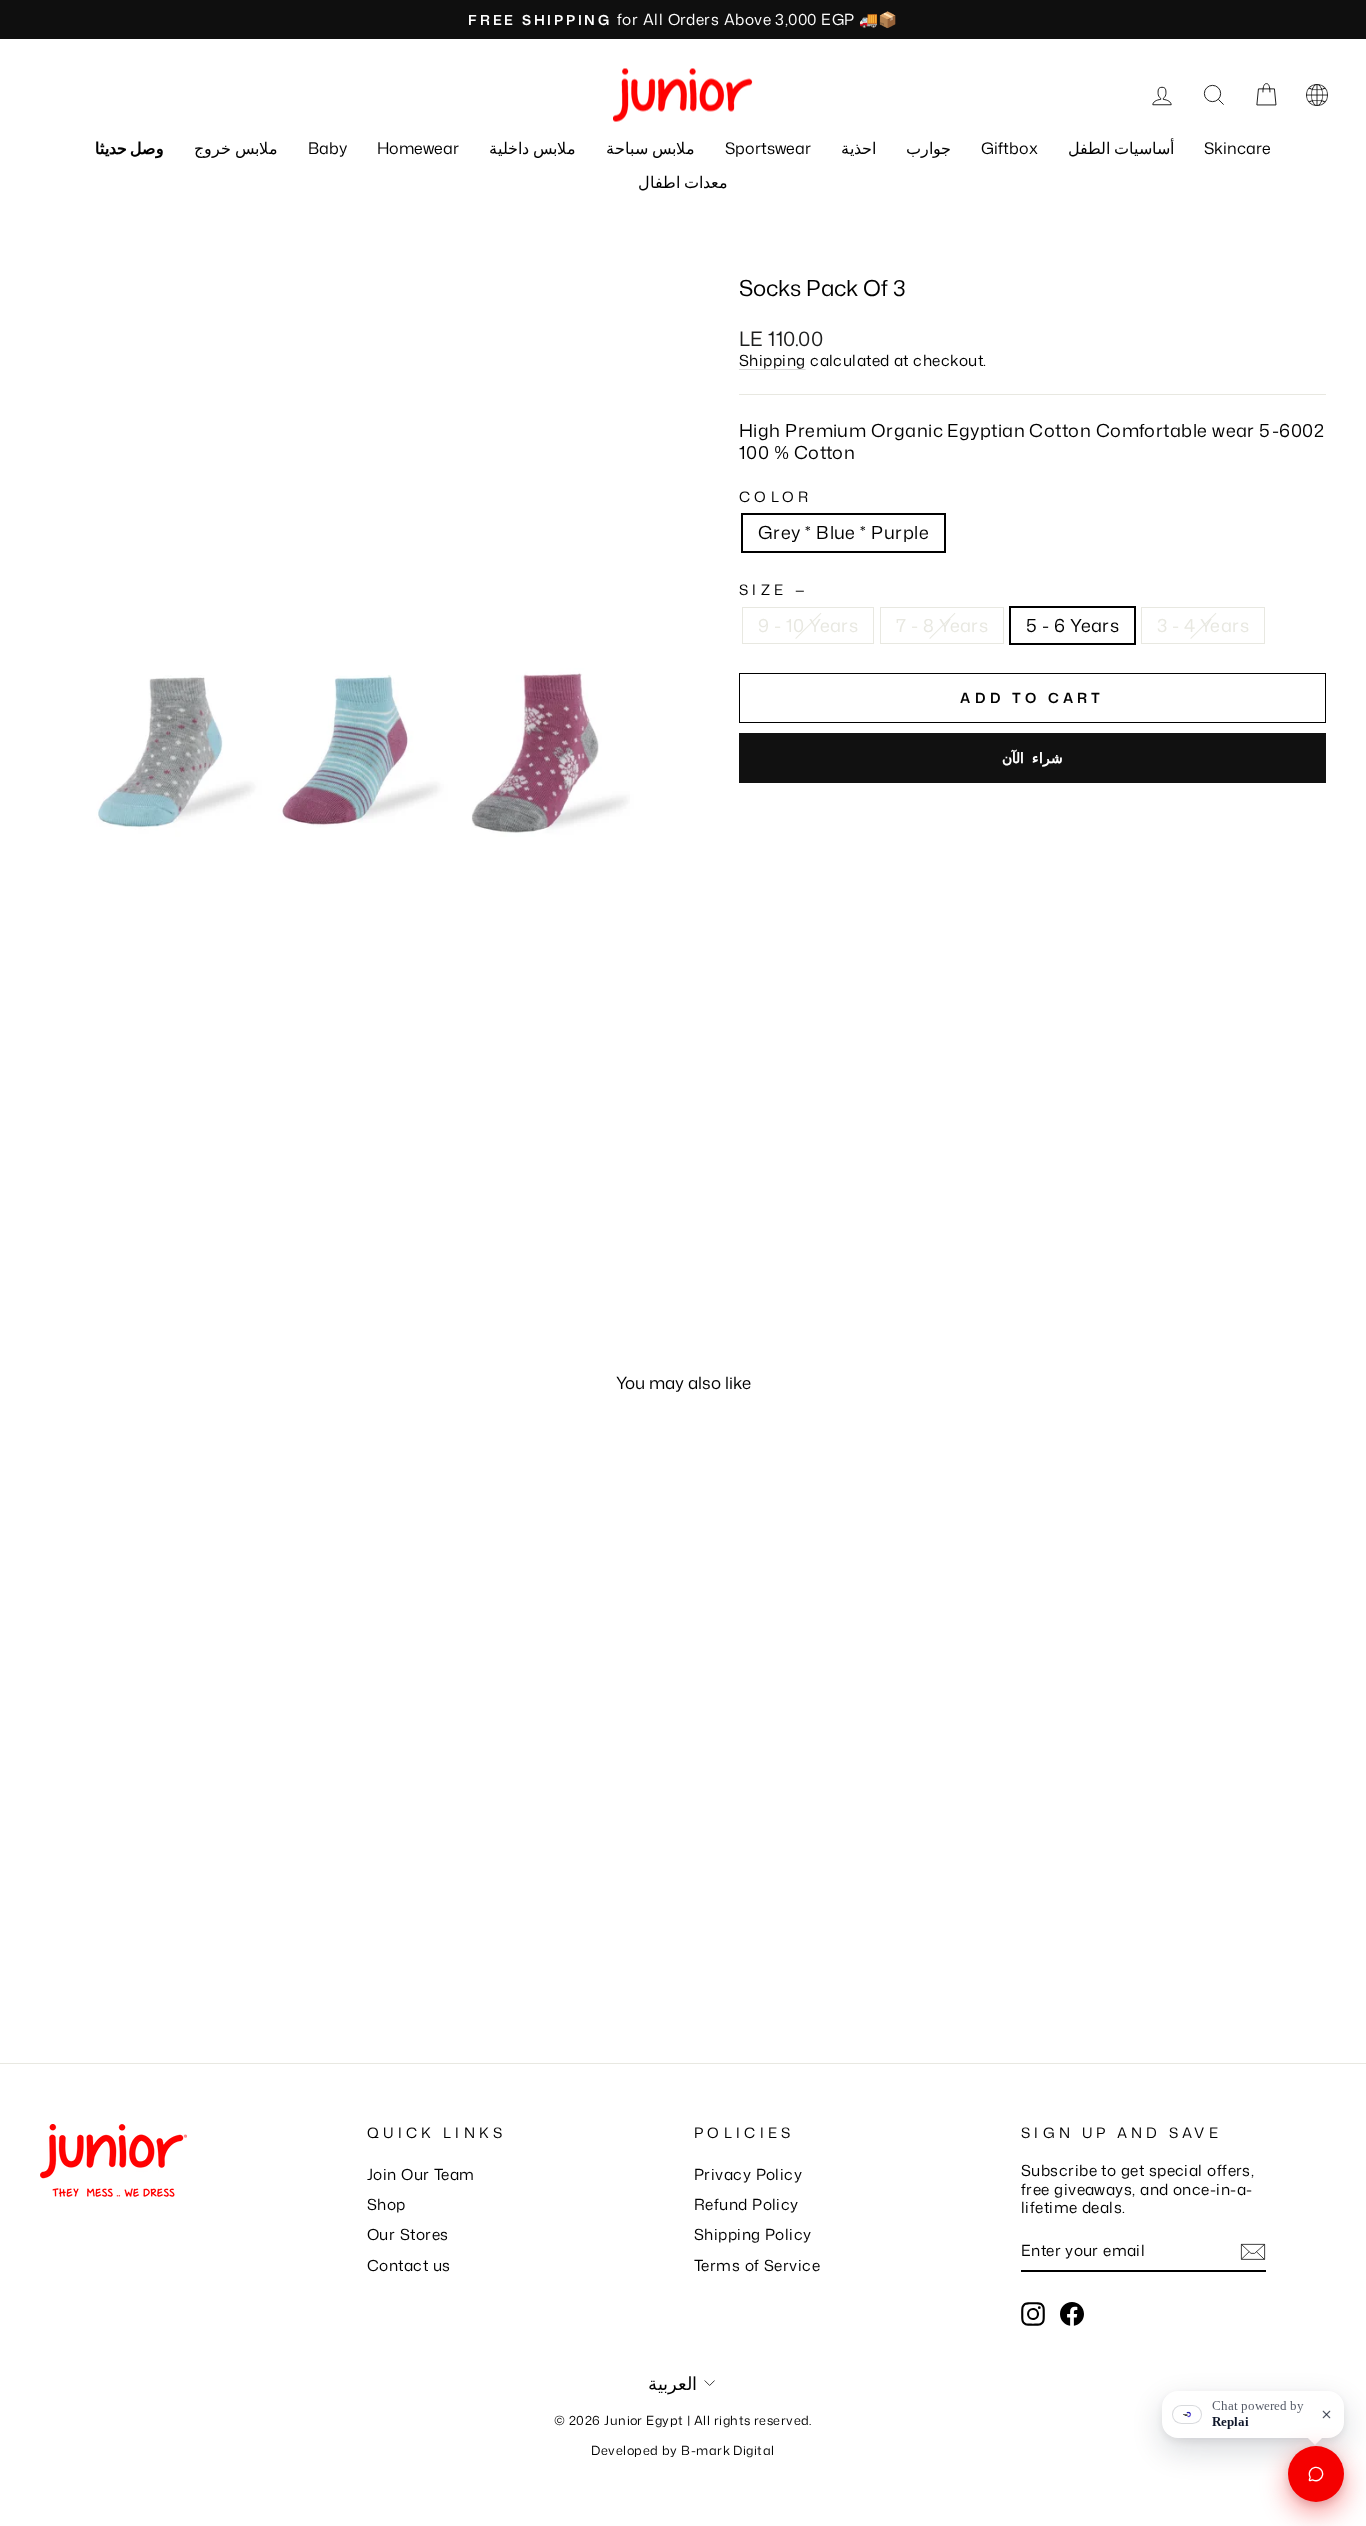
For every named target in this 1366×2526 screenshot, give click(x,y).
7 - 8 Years (942, 625)
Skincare (1237, 148)
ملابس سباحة (650, 148)
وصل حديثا (129, 148)
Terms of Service (757, 2265)
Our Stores (408, 2234)
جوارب (928, 148)
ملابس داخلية (532, 148)
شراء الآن (1032, 757)
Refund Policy (746, 2204)
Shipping (772, 360)
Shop (386, 2204)
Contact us (409, 2265)
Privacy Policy (748, 2174)
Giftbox (1009, 148)
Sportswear (768, 148)
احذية (858, 148)
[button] (1317, 95)
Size (772, 589)
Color (776, 496)
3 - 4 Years (1203, 625)
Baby (327, 148)
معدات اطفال (683, 182)
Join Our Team (421, 2174)
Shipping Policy (753, 2234)
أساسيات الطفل (1121, 148)
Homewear (418, 148)
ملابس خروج (236, 148)
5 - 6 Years (1072, 625)
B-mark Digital (727, 2450)
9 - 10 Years (808, 625)
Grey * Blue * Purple (843, 532)
